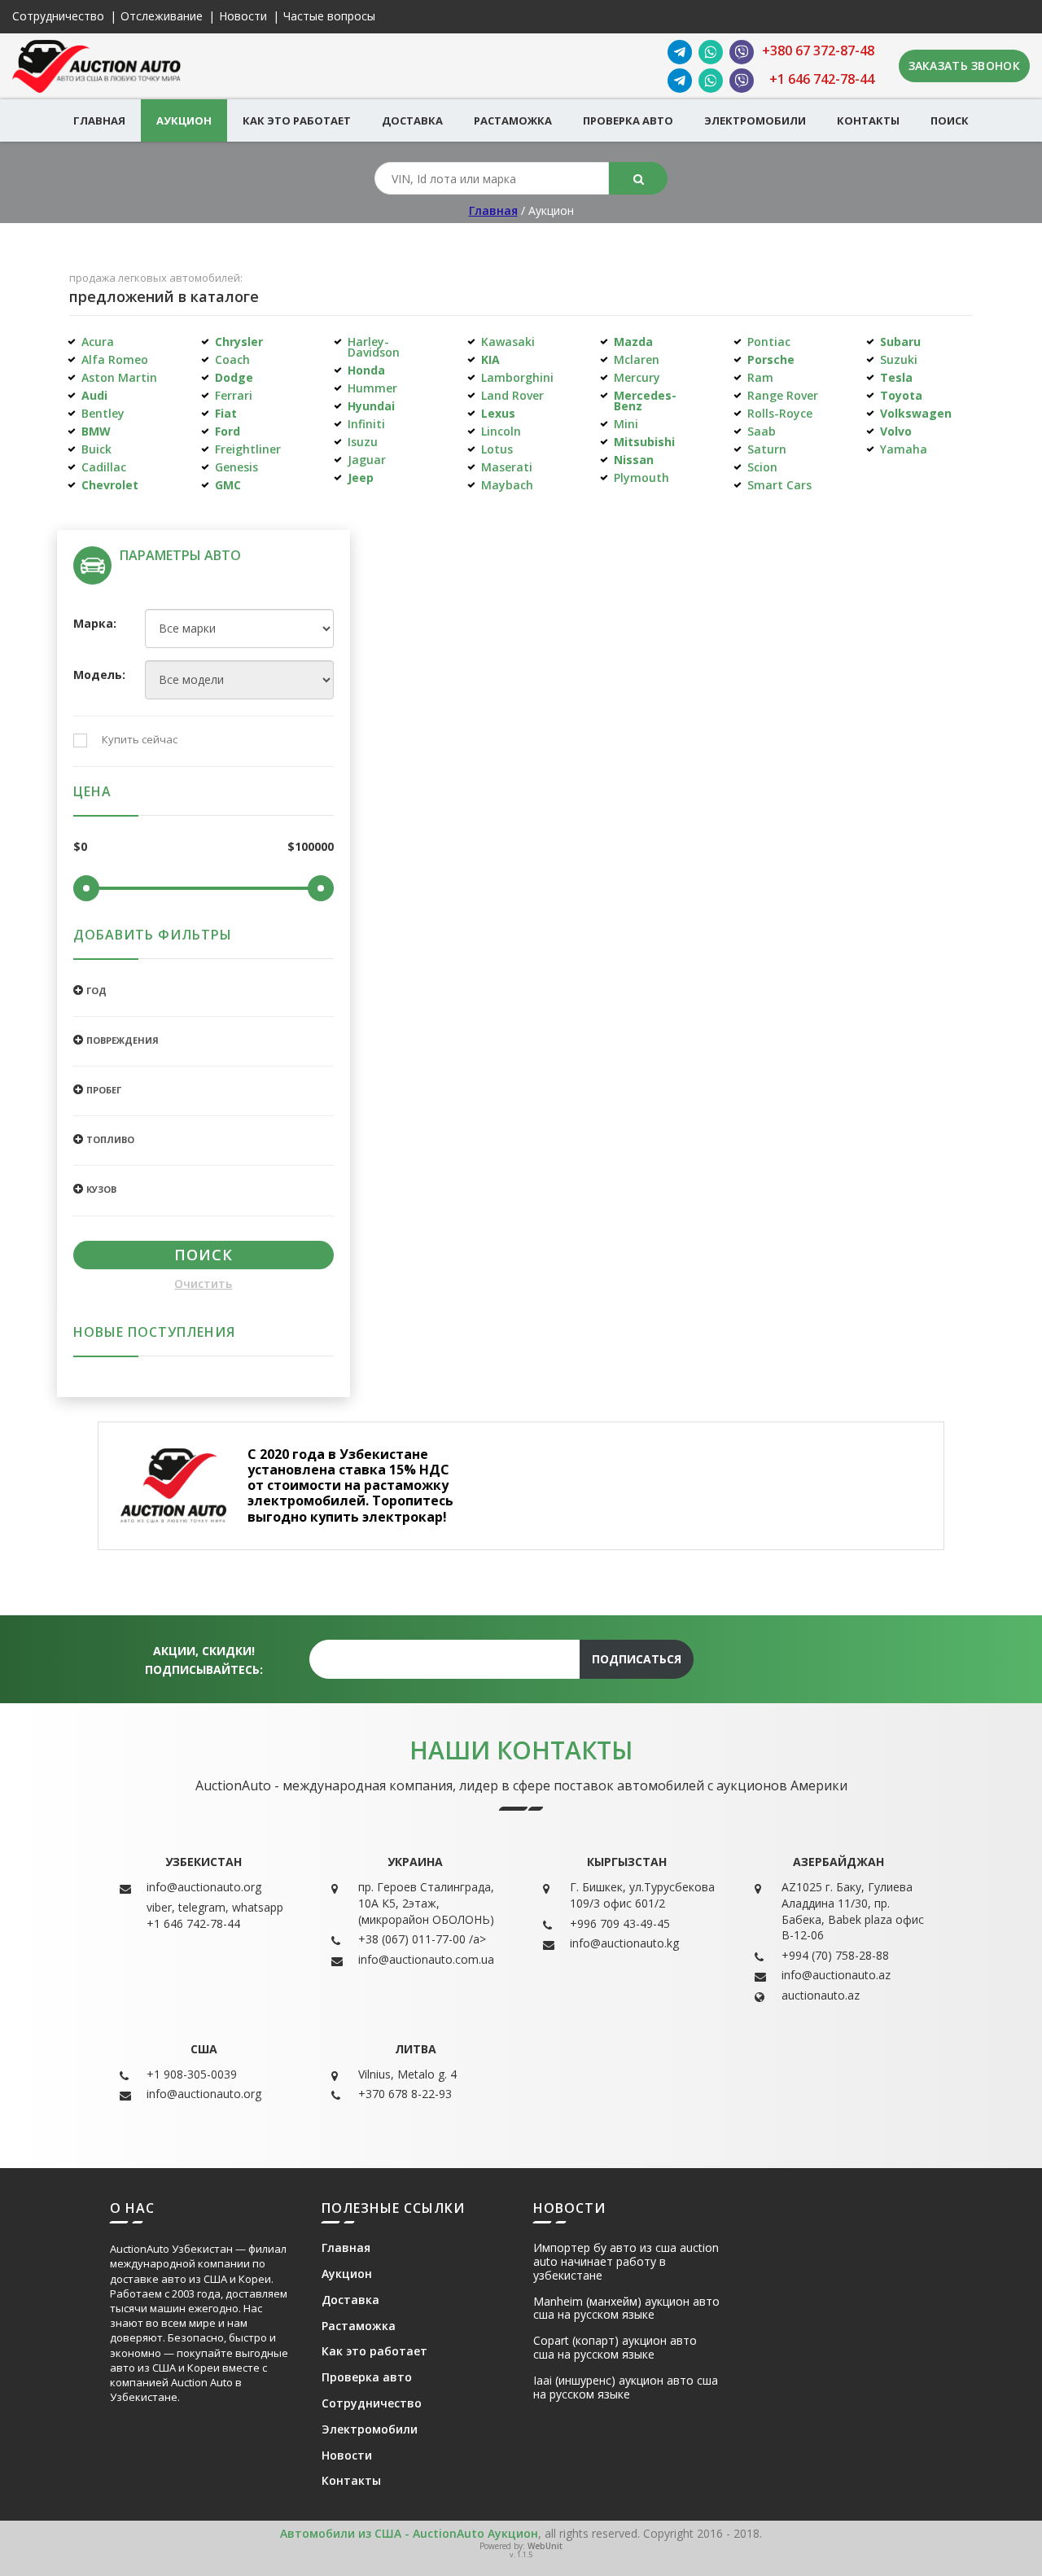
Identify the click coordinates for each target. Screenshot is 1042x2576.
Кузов (101, 1189)
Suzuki (899, 359)
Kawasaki (508, 342)
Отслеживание (162, 17)
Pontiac (769, 342)
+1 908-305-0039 (192, 2074)
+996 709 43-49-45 (620, 1923)
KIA (490, 359)
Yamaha (904, 449)
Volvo (896, 431)
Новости (243, 17)
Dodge (234, 377)
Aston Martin (119, 377)
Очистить (203, 1284)
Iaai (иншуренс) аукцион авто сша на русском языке (626, 2388)
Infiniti (366, 424)
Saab (762, 431)
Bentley (103, 413)
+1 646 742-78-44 (822, 79)
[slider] (86, 888)
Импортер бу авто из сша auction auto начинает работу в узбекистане (626, 2262)
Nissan (634, 460)
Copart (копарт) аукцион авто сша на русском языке (615, 2348)
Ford (228, 431)
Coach (232, 359)
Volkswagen (916, 413)
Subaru (900, 342)
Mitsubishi (644, 442)
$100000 (311, 847)
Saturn (767, 449)
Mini (626, 424)
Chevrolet (110, 485)
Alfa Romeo (115, 359)
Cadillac (104, 467)
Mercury (637, 377)
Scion (762, 467)
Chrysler (239, 342)
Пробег (104, 1090)
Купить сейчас (140, 740)
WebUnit (545, 2546)
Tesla (896, 377)
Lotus (497, 449)
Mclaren (637, 359)
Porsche (771, 359)
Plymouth (641, 478)
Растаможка (513, 120)
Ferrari (234, 395)
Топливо (110, 1139)
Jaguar (367, 460)
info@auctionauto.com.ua (426, 1959)
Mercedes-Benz (645, 401)
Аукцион (184, 120)
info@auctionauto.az (836, 1975)
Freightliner (248, 449)
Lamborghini (517, 377)
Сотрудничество (58, 17)
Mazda (633, 342)
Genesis (236, 467)
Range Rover (783, 395)
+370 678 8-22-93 (405, 2094)
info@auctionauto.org (204, 1887)
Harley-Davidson (374, 347)
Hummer (372, 388)
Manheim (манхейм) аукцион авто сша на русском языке (626, 2309)
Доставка (412, 120)
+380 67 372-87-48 (818, 51)
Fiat (226, 413)
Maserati (507, 467)
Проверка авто (628, 120)
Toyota (901, 395)
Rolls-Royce (780, 413)
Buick (96, 449)
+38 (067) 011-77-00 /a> (422, 1939)
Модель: (97, 675)
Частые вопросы (329, 17)
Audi (94, 395)
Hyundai (371, 406)
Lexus (498, 413)
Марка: (95, 624)
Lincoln (501, 431)
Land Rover (512, 395)
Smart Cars (779, 485)
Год (96, 990)
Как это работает (297, 120)
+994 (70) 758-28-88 (835, 1955)
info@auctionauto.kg (624, 1943)
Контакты (868, 120)
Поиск (950, 120)
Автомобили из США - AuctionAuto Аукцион (409, 2533)
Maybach (507, 485)
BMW (96, 431)
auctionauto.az (821, 1995)
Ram (760, 377)
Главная (99, 120)
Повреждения (123, 1040)
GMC (228, 485)
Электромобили (755, 120)
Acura (98, 342)
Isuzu (363, 442)
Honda (366, 370)
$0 (80, 847)
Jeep (361, 478)
